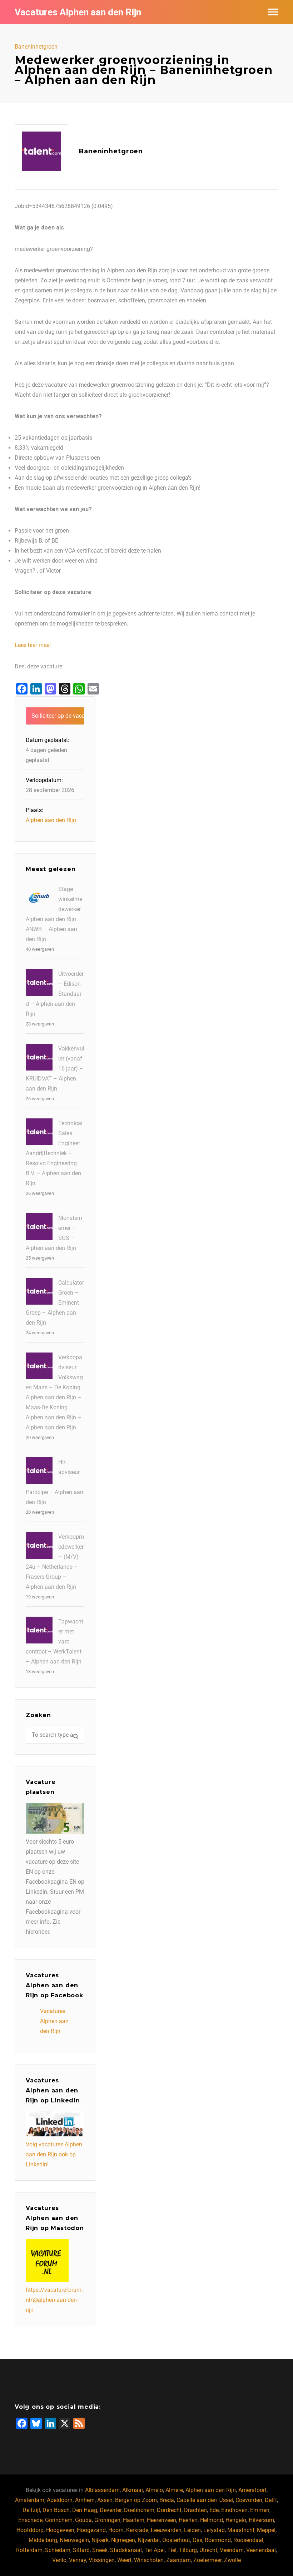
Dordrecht (169, 2510)
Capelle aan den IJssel (205, 2500)
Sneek (100, 2550)
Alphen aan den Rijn (51, 820)
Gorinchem (59, 2520)
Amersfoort (252, 2490)
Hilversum (261, 2520)
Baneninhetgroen (36, 47)
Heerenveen (162, 2520)
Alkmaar (133, 2490)
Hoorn (116, 2530)
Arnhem (85, 2500)
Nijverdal (149, 2540)
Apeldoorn (60, 2500)
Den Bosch (56, 2510)
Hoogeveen (60, 2530)
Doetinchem (139, 2510)
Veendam (232, 2550)
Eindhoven (234, 2510)
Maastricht (241, 2530)
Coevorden (249, 2500)
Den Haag (85, 2510)
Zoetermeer (207, 2560)
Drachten (195, 2510)
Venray (78, 2560)
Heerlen (188, 2520)
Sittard (81, 2550)
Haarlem (134, 2520)
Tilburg (188, 2550)
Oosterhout (176, 2540)
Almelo (154, 2490)
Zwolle (232, 2560)
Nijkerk (100, 2540)
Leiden (192, 2530)
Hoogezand (91, 2530)
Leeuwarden (166, 2530)
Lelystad (214, 2530)
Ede (214, 2510)
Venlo (59, 2560)
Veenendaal (261, 2550)
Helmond (212, 2520)
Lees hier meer (33, 645)
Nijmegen (123, 2540)
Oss (197, 2540)
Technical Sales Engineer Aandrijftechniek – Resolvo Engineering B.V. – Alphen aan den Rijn (54, 1153)
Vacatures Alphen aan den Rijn (78, 12)
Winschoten (149, 2560)
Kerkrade (137, 2530)
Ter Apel (155, 2550)
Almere (174, 2490)
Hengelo (236, 2520)
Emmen (260, 2510)
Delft (271, 2500)
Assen (105, 2500)
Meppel (266, 2530)
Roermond (218, 2540)
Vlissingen (102, 2560)
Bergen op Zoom (136, 2500)
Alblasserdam (102, 2490)
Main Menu (273, 12)
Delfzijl (31, 2510)
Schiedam (58, 2550)
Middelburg (43, 2540)
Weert (124, 2560)
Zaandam (178, 2560)
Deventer (111, 2510)
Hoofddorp (30, 2530)
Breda (167, 2500)
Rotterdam (29, 2550)
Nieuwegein (74, 2540)
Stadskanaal (126, 2550)
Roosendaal (248, 2540)
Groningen (107, 2520)
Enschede (30, 2520)
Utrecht (208, 2550)
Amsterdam (30, 2500)
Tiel (172, 2550)
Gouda (83, 2520)
